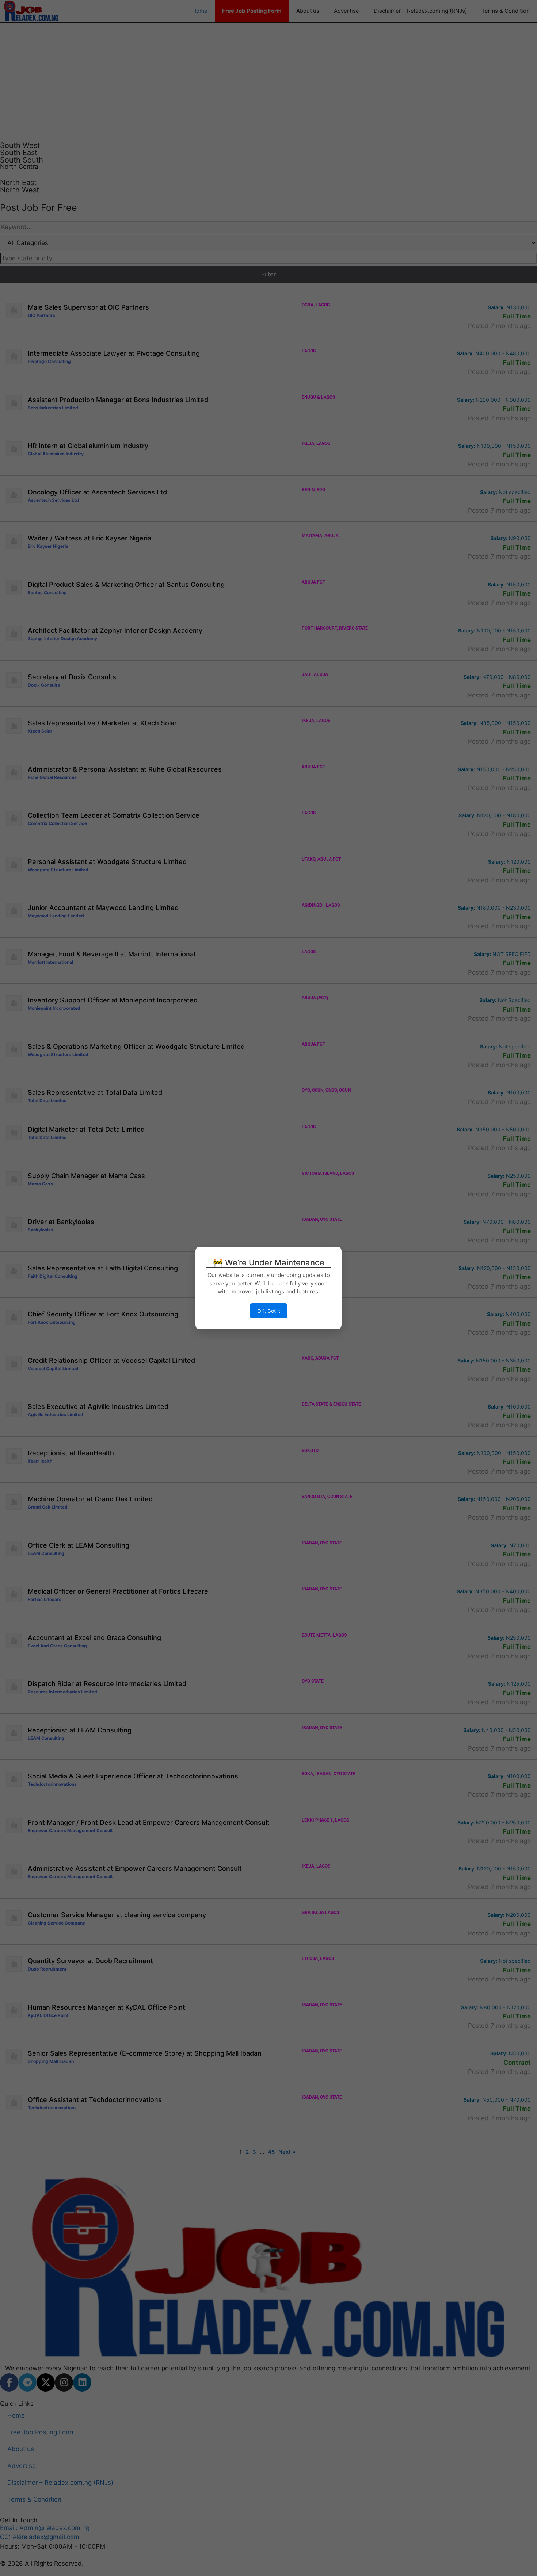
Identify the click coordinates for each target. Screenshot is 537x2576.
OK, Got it (269, 1311)
